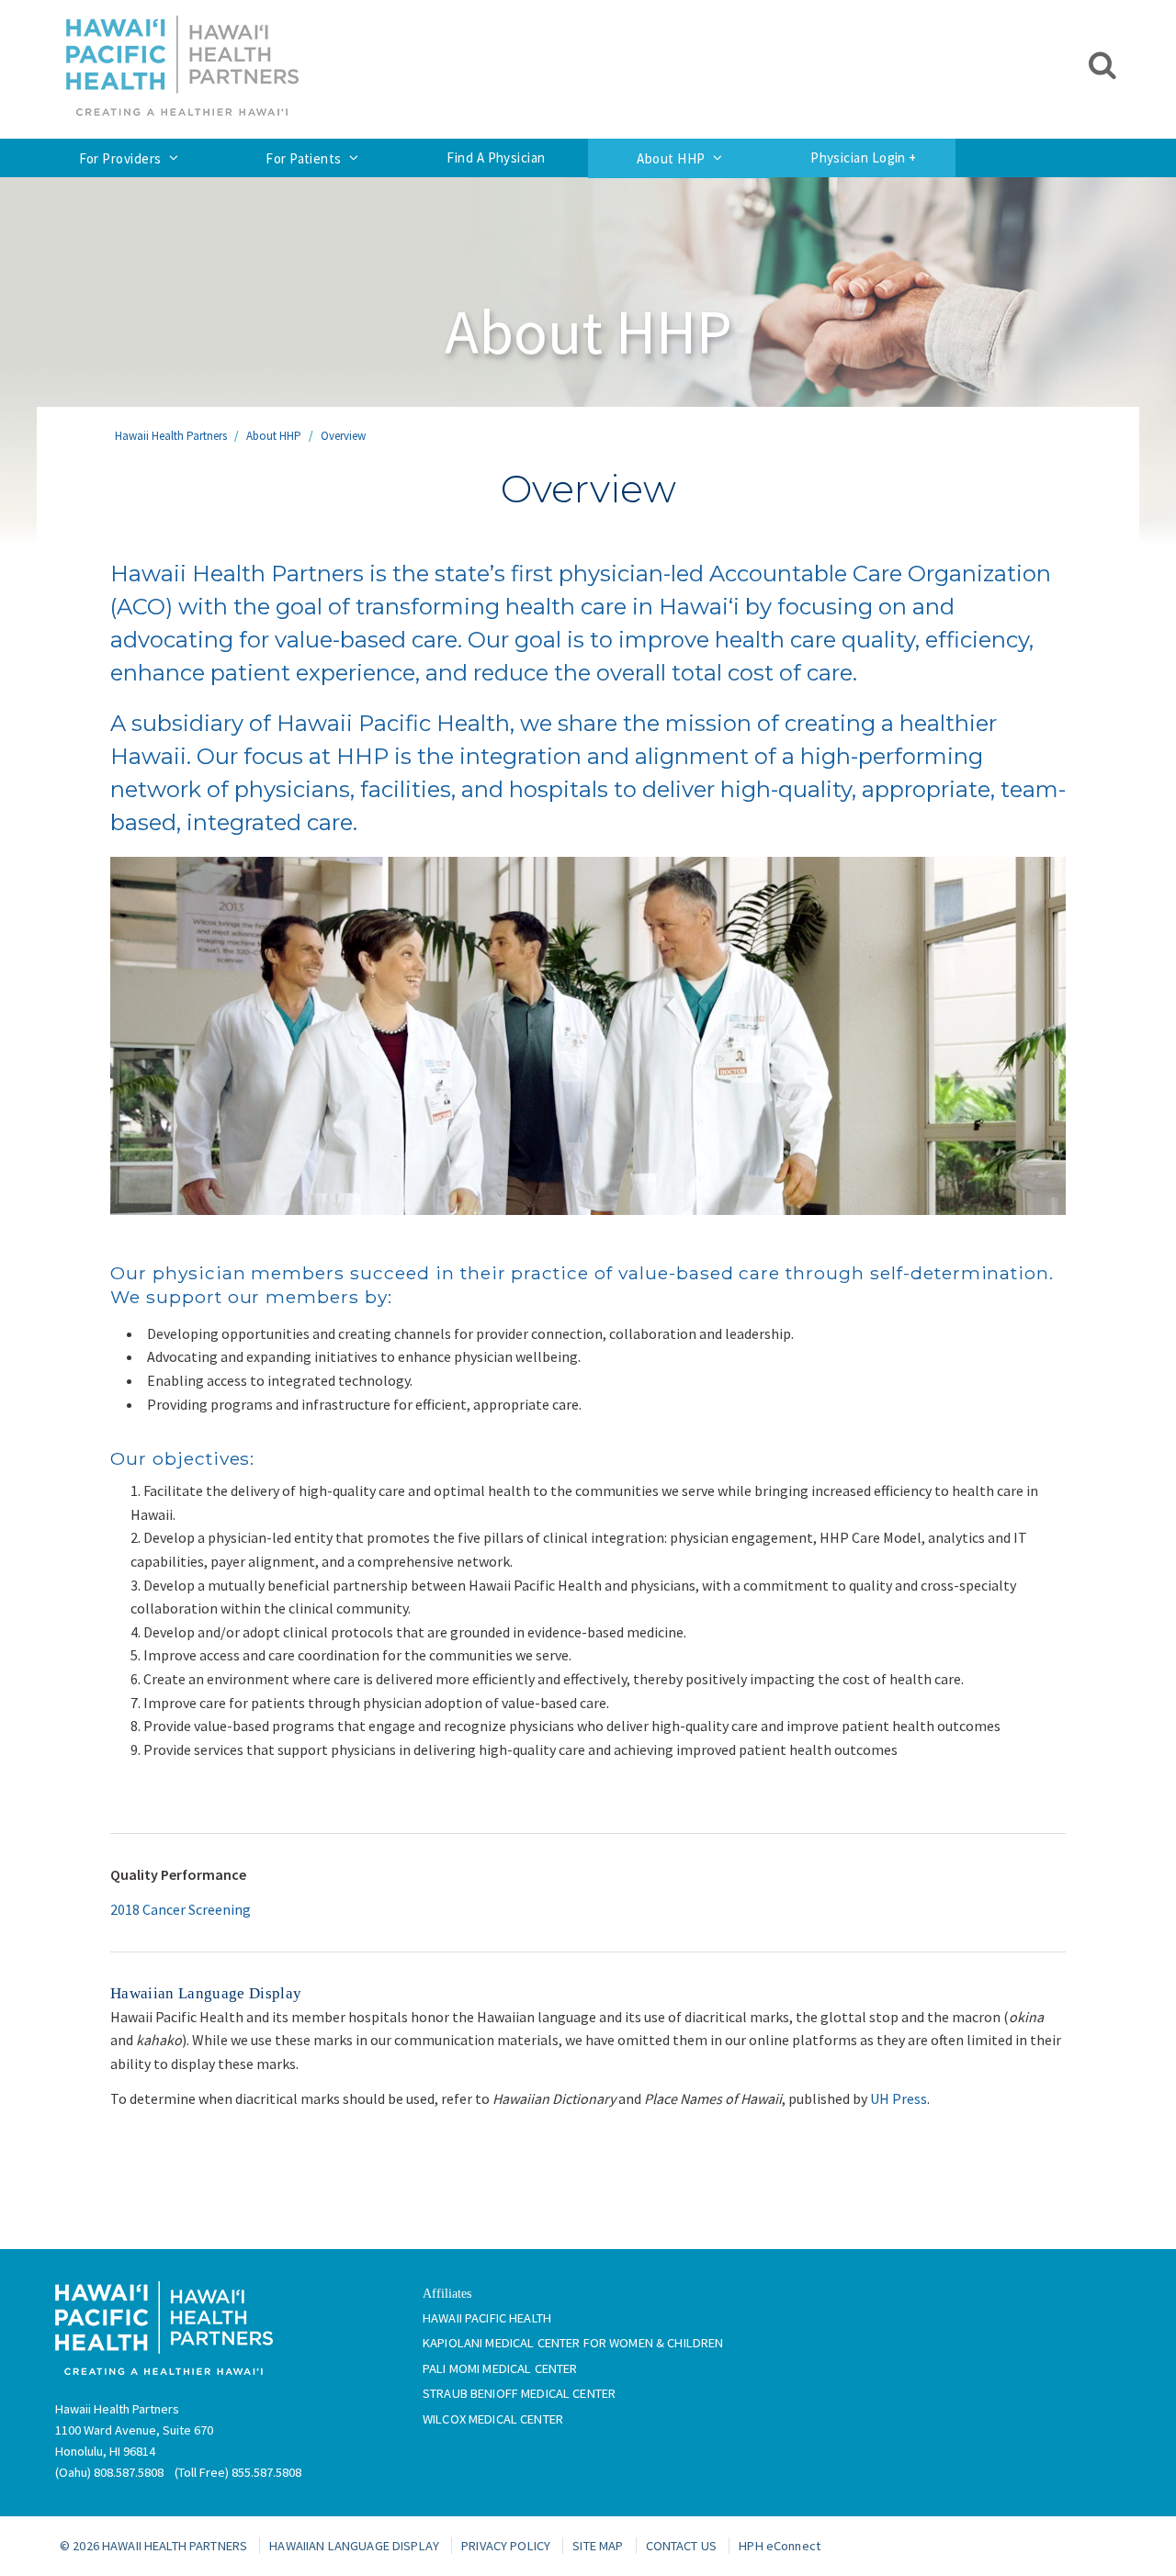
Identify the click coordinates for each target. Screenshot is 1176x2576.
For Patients (303, 158)
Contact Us (681, 2546)
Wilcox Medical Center (493, 2419)
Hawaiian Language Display (354, 2546)
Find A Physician (496, 157)
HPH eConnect (780, 2546)
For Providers (120, 158)
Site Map (598, 2546)
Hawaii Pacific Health (487, 2318)
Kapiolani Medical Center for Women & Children (573, 2343)
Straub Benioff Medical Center (519, 2393)
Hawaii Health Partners (171, 436)
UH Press (899, 2098)
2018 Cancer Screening (181, 1909)
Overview (343, 436)
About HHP (671, 158)
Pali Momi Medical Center (500, 2368)
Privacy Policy (506, 2546)
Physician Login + (864, 157)
